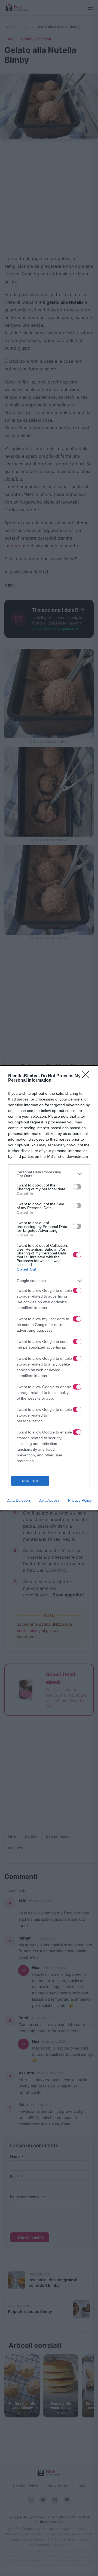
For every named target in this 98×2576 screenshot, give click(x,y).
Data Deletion (18, 1500)
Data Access (49, 1500)
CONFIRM (30, 1481)
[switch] (77, 1187)
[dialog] (49, 1288)
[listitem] (49, 1174)
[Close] (87, 1076)
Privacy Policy (80, 1500)
